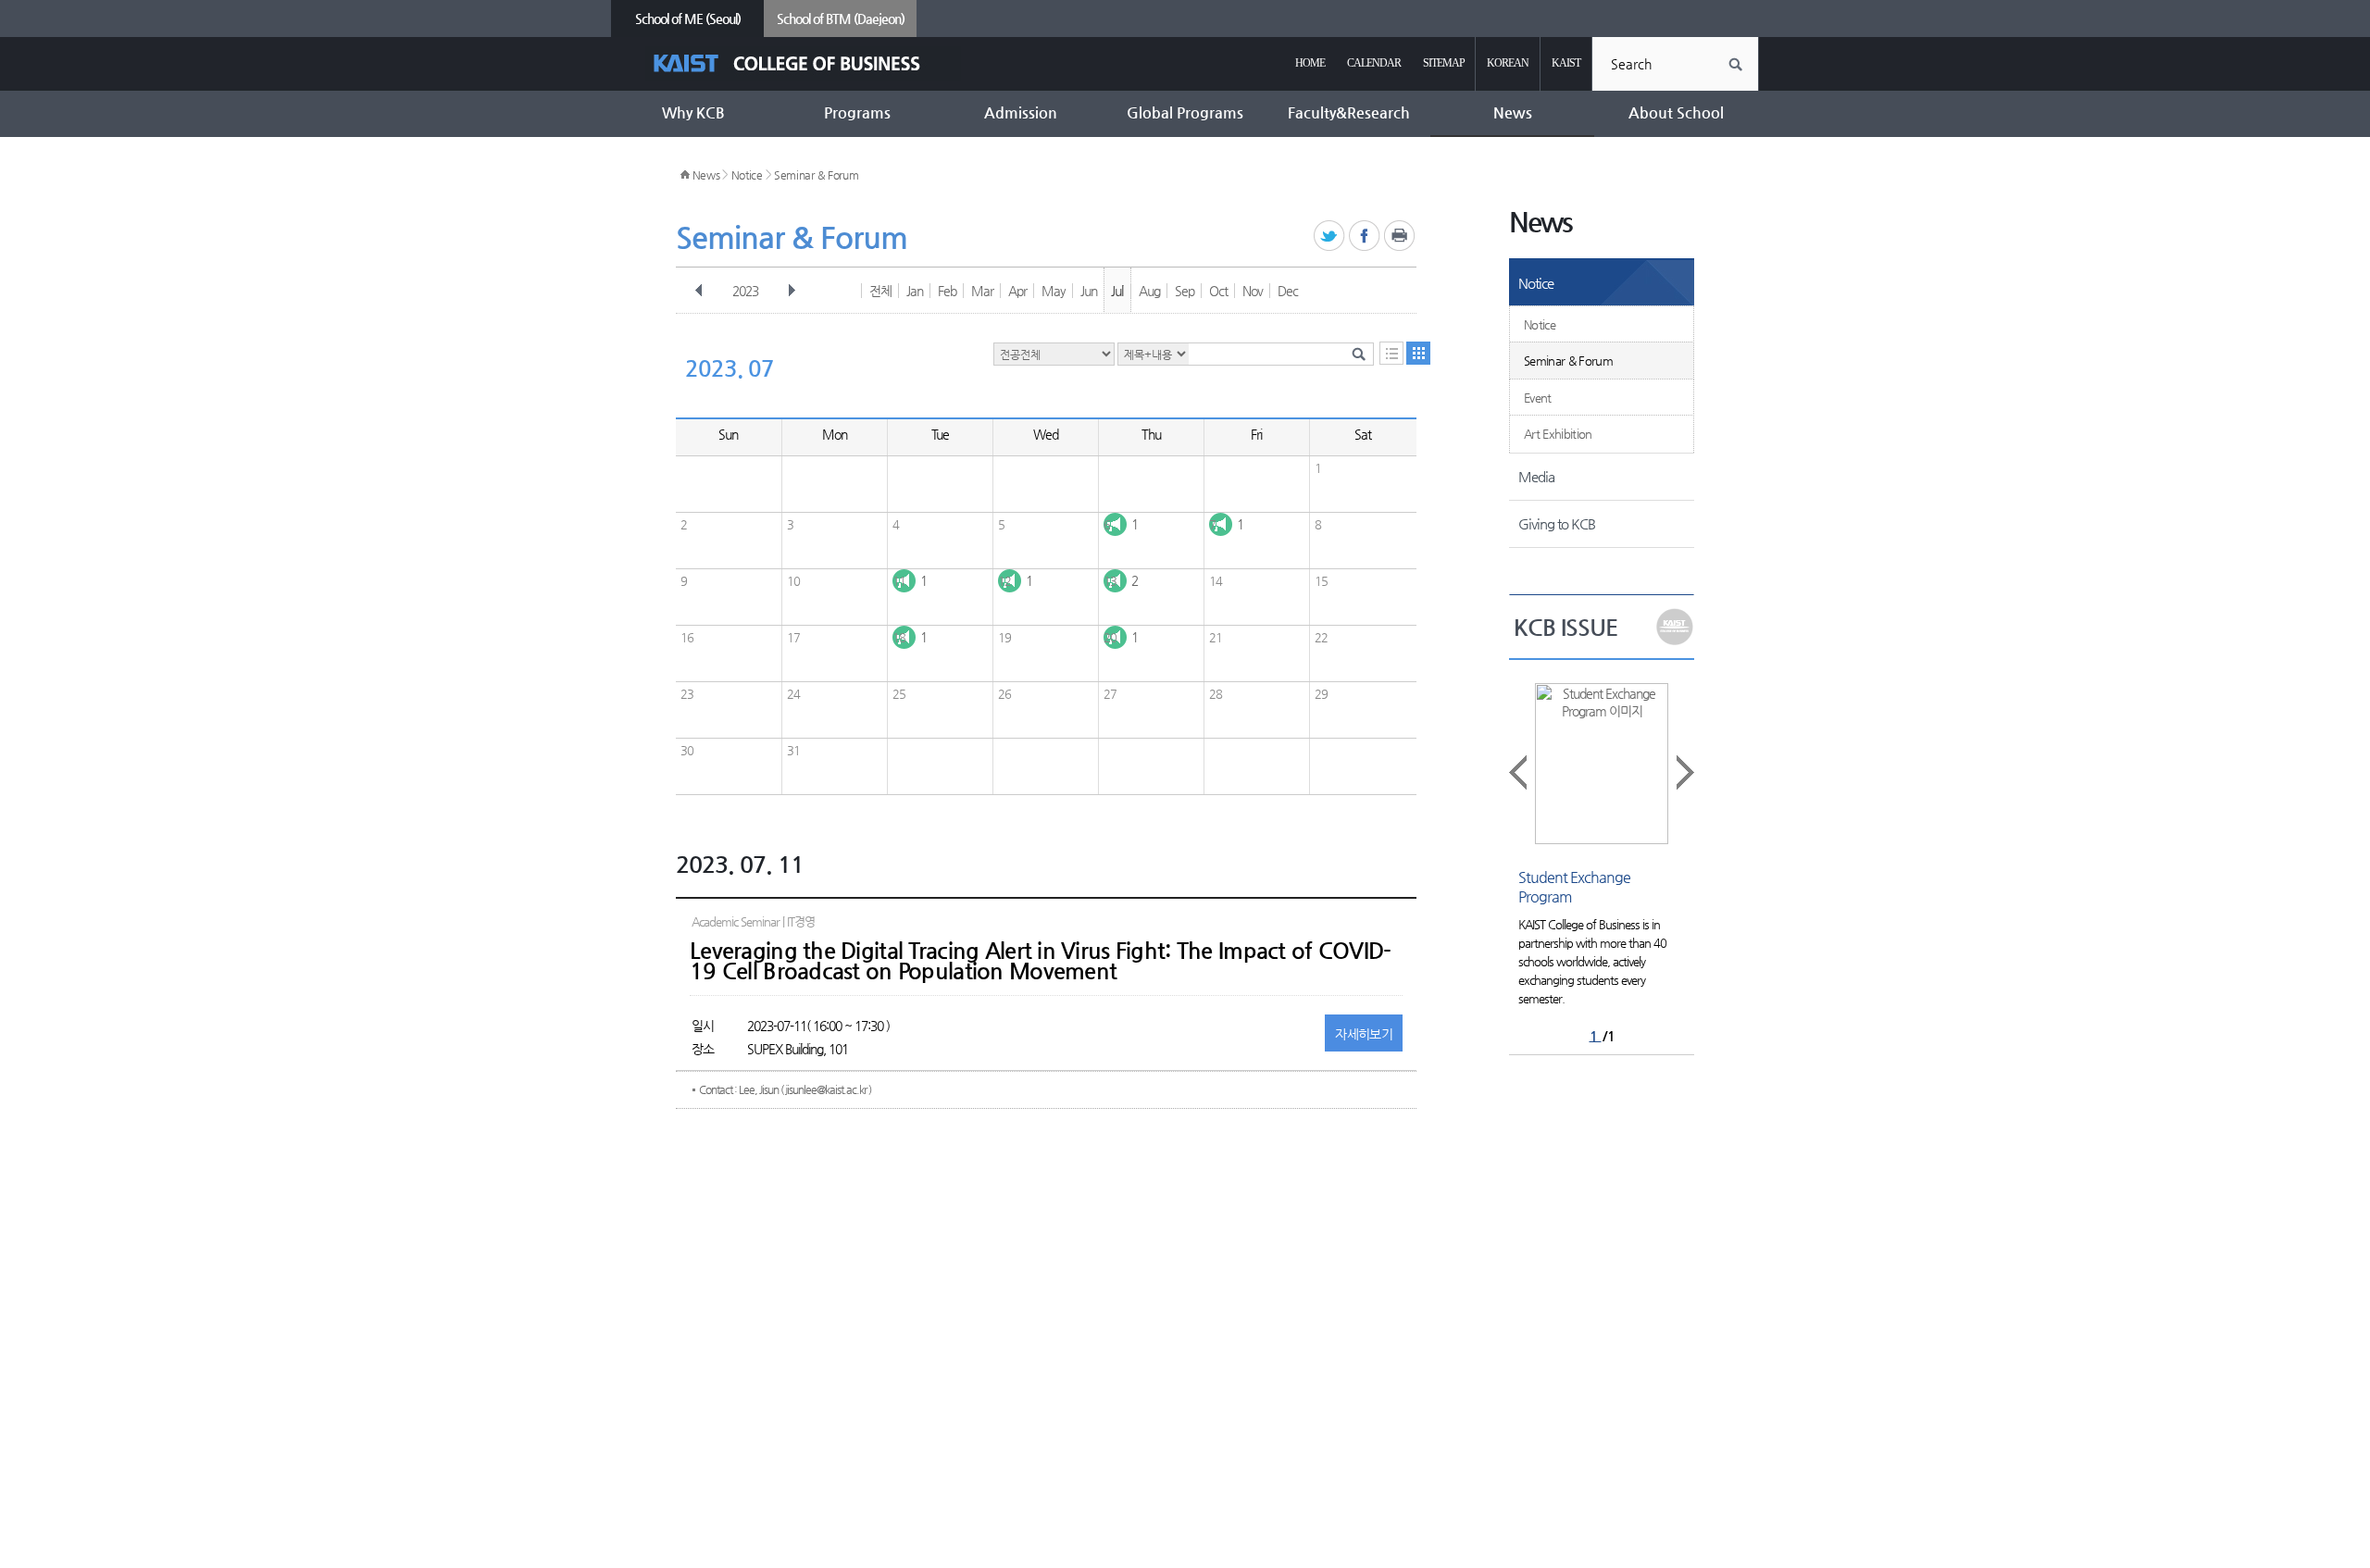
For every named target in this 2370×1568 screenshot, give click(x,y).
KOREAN (1508, 63)
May (1054, 291)
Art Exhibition (1558, 434)
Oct (1218, 291)
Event (1538, 398)
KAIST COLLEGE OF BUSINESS (803, 63)
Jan (915, 291)
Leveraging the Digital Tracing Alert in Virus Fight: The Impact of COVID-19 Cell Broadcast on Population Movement (1040, 961)
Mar (982, 291)
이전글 (1519, 772)
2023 (745, 291)
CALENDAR (1374, 63)
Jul (1117, 291)
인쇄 (1400, 236)
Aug (1149, 291)
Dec (1288, 291)
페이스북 (1365, 236)
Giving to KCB (1557, 523)
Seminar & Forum (817, 175)
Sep (1185, 291)
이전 (699, 291)
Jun (1089, 291)
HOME (1310, 63)
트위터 (1330, 236)
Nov (1253, 291)
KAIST (1566, 63)
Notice (747, 175)
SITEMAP (1444, 63)
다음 (792, 291)
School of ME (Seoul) (688, 19)
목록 (1391, 353)
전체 (880, 291)
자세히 (1364, 1034)
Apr (1017, 291)
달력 (1418, 353)
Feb (947, 291)
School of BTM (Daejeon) (841, 19)
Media (1536, 476)
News (706, 175)
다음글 (1684, 772)
